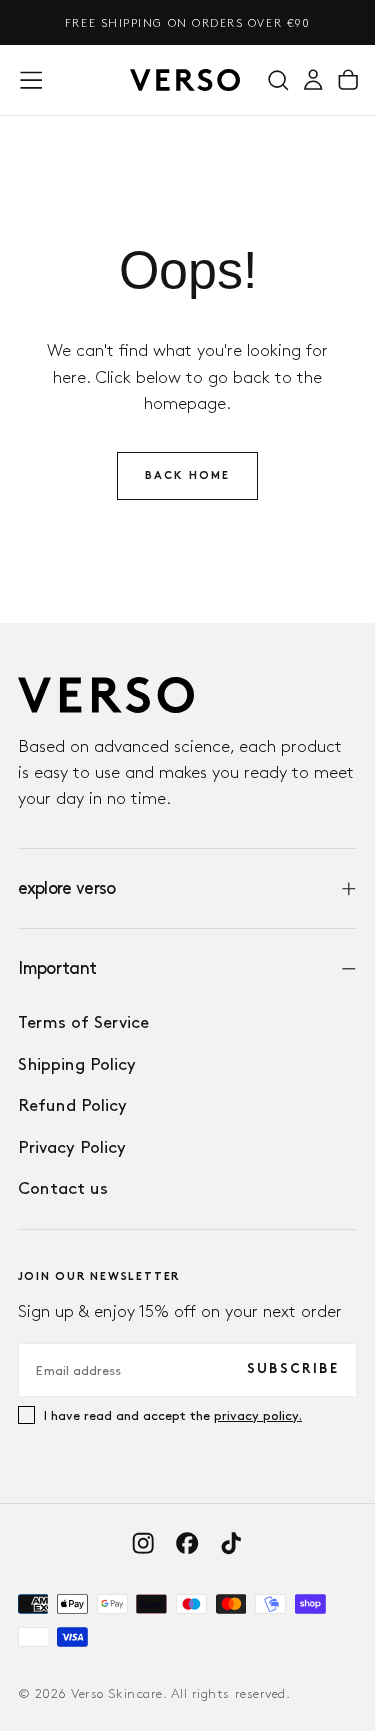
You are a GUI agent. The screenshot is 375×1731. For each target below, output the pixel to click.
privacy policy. (258, 1415)
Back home (188, 476)
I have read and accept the (173, 1415)
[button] (31, 80)
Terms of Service (83, 1022)
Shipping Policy (77, 1064)
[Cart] (348, 80)
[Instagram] (143, 1543)
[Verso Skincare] (106, 695)
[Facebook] (187, 1543)
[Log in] (313, 80)
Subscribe (293, 1369)
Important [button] (57, 967)
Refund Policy (72, 1105)
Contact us (63, 1188)
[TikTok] (231, 1543)
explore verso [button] (67, 887)
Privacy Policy (72, 1147)
